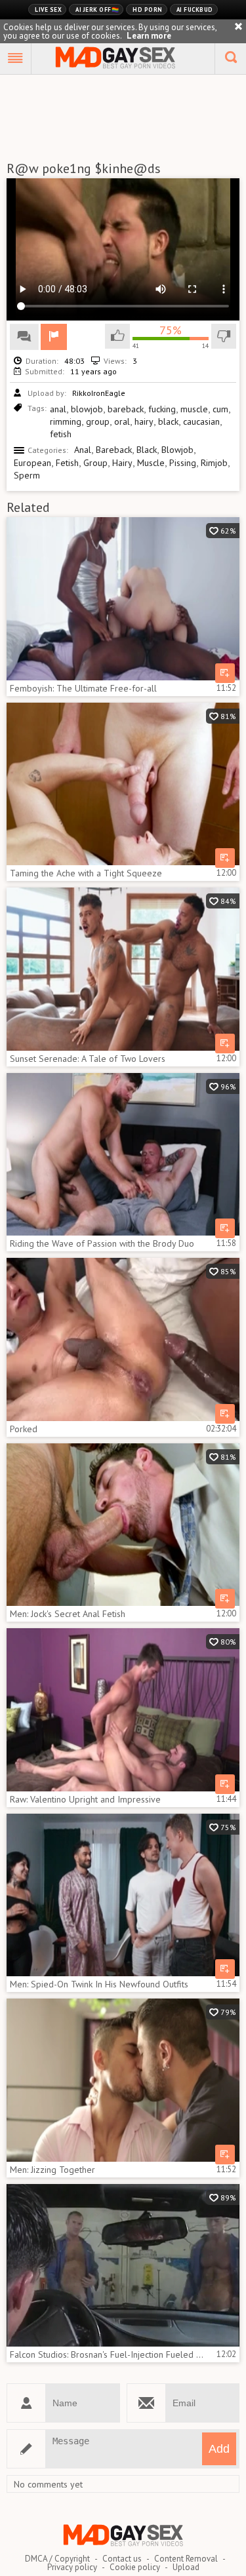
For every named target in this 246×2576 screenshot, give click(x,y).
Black (147, 450)
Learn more (149, 36)
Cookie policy (135, 2567)
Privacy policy (72, 2567)
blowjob (87, 409)
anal (58, 409)
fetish (61, 434)
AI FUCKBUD (195, 10)
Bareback (114, 450)
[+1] (16, 59)
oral (122, 421)
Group (95, 463)
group (98, 421)
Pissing (183, 463)
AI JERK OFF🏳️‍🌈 (97, 10)
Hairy (122, 463)
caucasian (201, 421)
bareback (126, 409)
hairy (144, 421)
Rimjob (214, 463)
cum (220, 409)
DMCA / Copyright (57, 2559)
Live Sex (48, 10)
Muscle (151, 463)
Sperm (27, 475)
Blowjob (177, 450)
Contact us (122, 2559)
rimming (66, 421)
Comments (24, 337)
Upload (186, 2567)
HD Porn (148, 10)
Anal (83, 450)
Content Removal (186, 2559)
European (32, 463)
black (168, 421)
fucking (162, 409)
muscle (194, 409)
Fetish (67, 463)
